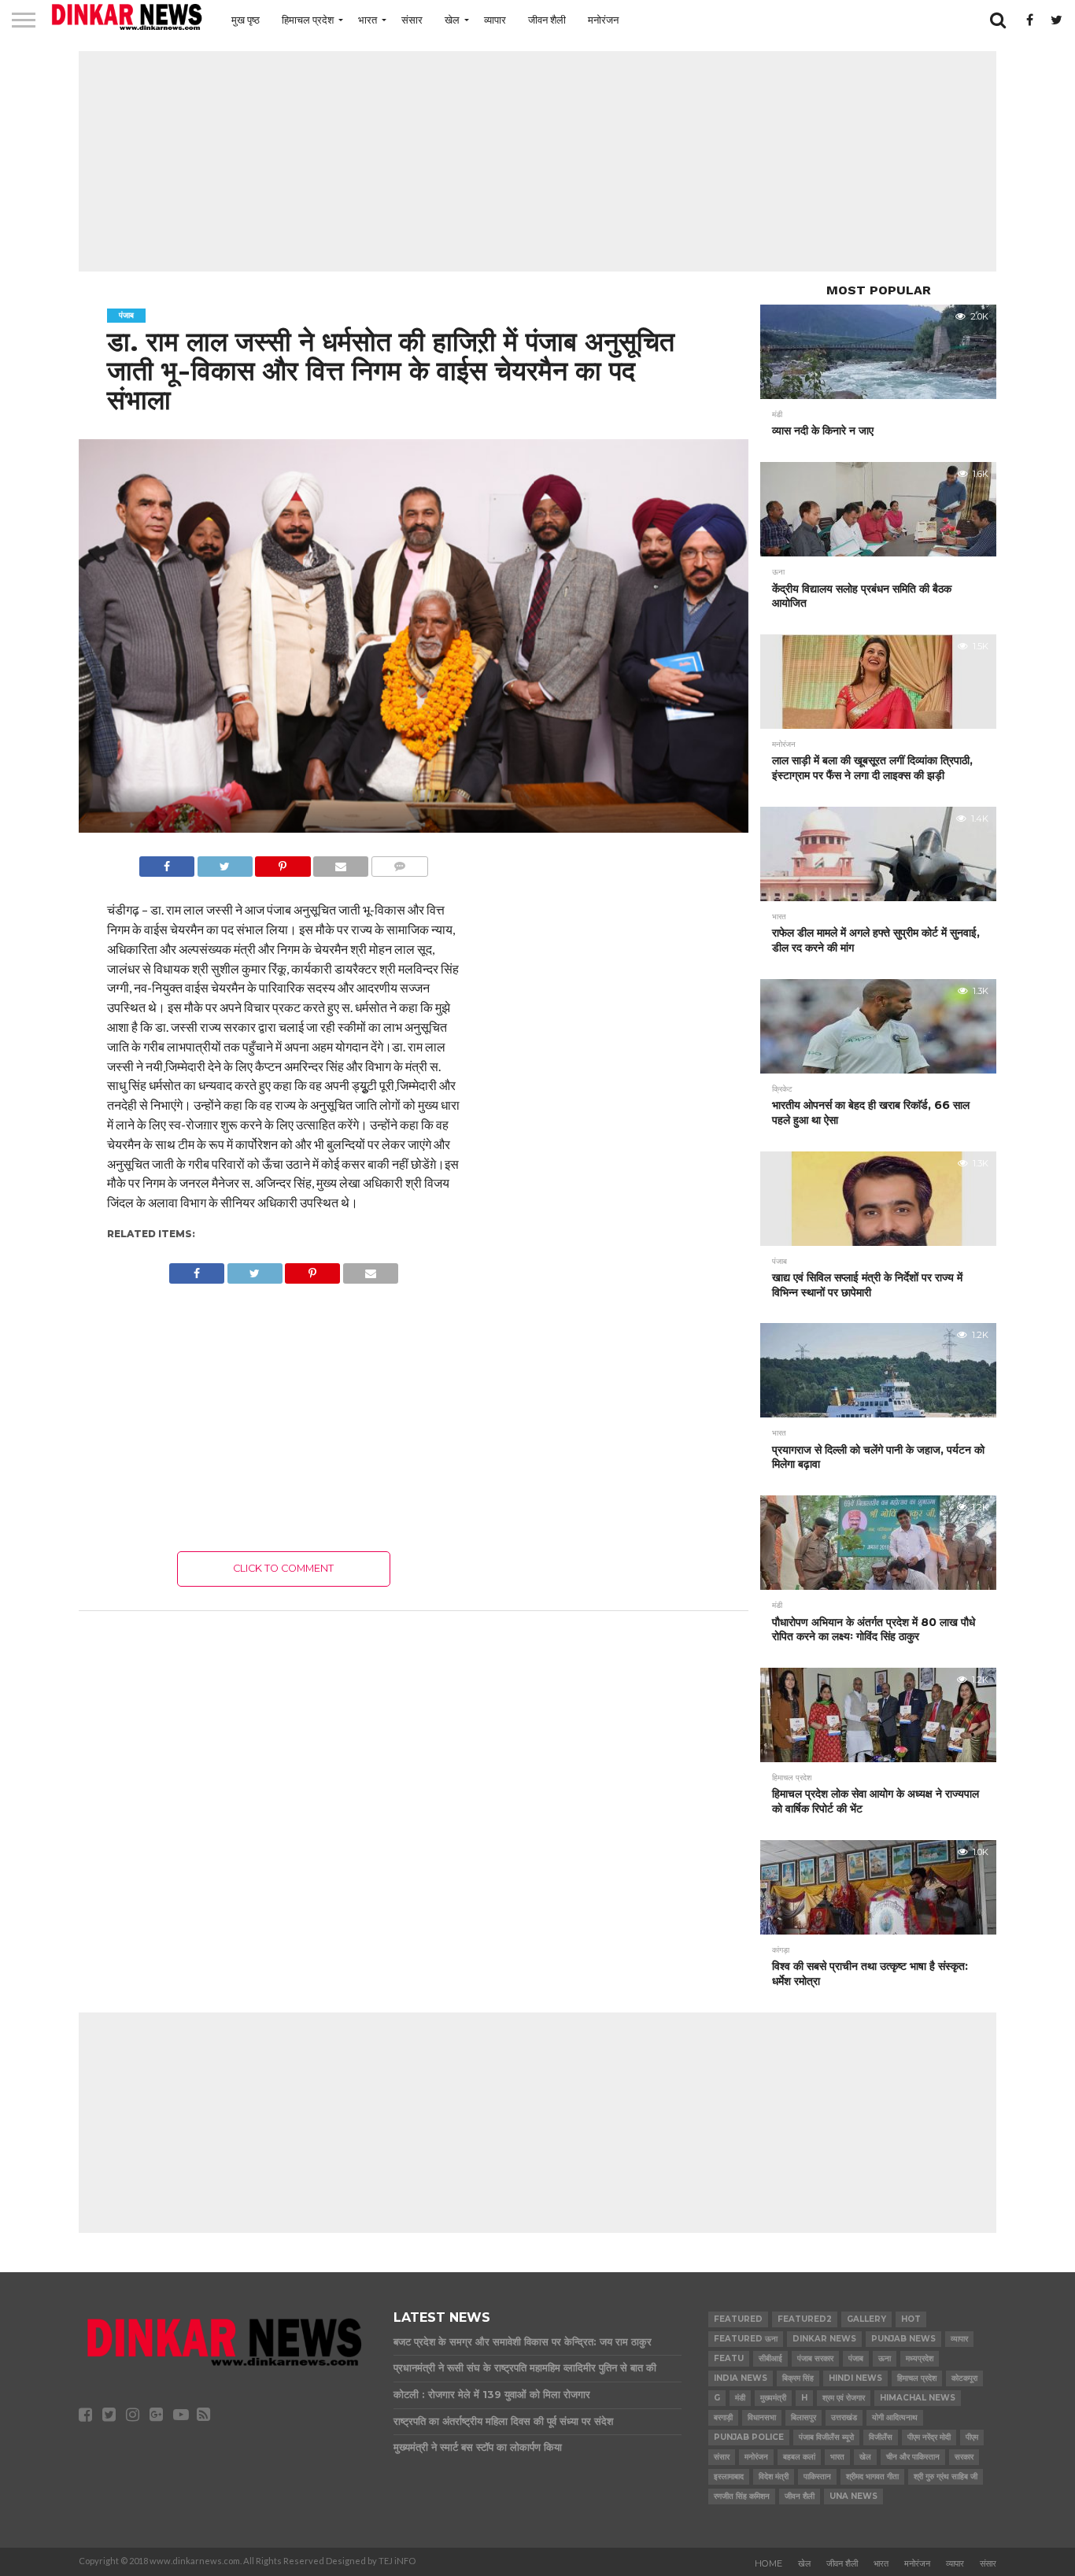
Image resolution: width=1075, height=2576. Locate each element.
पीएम (972, 2437)
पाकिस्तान (817, 2476)
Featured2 (805, 2319)
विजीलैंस (881, 2437)
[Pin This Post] (283, 862)
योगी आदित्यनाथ (895, 2417)
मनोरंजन (603, 20)
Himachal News (918, 2398)
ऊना (885, 2358)
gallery (866, 2319)
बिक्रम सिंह (798, 2378)
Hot (911, 2319)
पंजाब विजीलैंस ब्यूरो (826, 2437)
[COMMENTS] (399, 862)
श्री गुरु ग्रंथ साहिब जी (946, 2476)
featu (729, 2358)
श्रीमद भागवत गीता (872, 2476)
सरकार (964, 2457)
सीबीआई (770, 2358)
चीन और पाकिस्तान (913, 2457)
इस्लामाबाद (729, 2476)
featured (738, 2319)
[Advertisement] (537, 161)
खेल (452, 20)
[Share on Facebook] (167, 862)
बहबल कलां (799, 2457)
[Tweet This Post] (225, 862)
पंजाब (856, 2358)
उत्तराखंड (844, 2417)
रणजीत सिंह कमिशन (742, 2496)
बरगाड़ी (723, 2417)
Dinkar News (824, 2339)
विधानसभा (762, 2417)
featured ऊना (746, 2339)
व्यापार (495, 20)
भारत (368, 20)
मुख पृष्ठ (246, 20)
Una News (853, 2496)
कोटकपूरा (964, 2378)
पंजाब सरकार (815, 2358)
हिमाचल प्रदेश (308, 20)
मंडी (740, 2398)
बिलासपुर (803, 2417)
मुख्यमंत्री (773, 2398)
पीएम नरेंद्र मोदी (929, 2437)
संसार (412, 20)
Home (768, 2563)
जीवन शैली (547, 20)
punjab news (903, 2339)
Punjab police (749, 2437)
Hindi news (855, 2378)
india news (741, 2378)
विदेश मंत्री (774, 2476)
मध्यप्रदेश (920, 2358)
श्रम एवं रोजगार (844, 2398)
